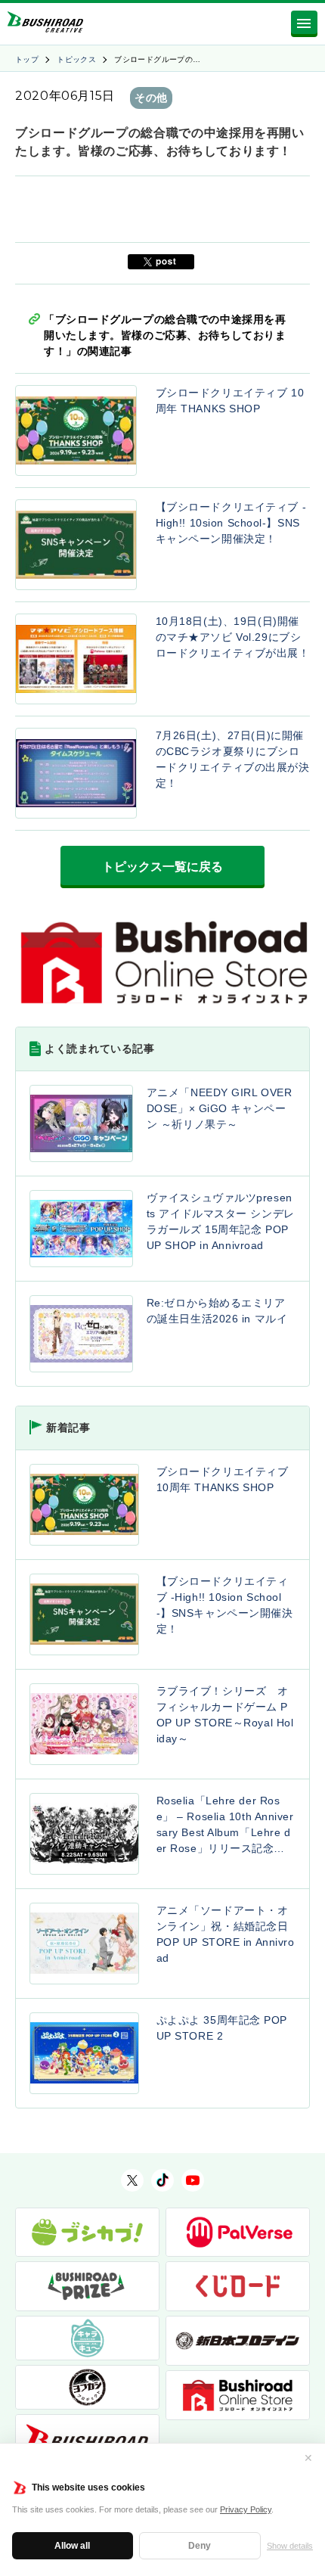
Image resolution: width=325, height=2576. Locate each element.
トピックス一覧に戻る (162, 867)
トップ (27, 59)
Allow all (72, 2546)
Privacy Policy (246, 2509)
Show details (290, 2546)
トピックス (76, 59)
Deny (200, 2546)
